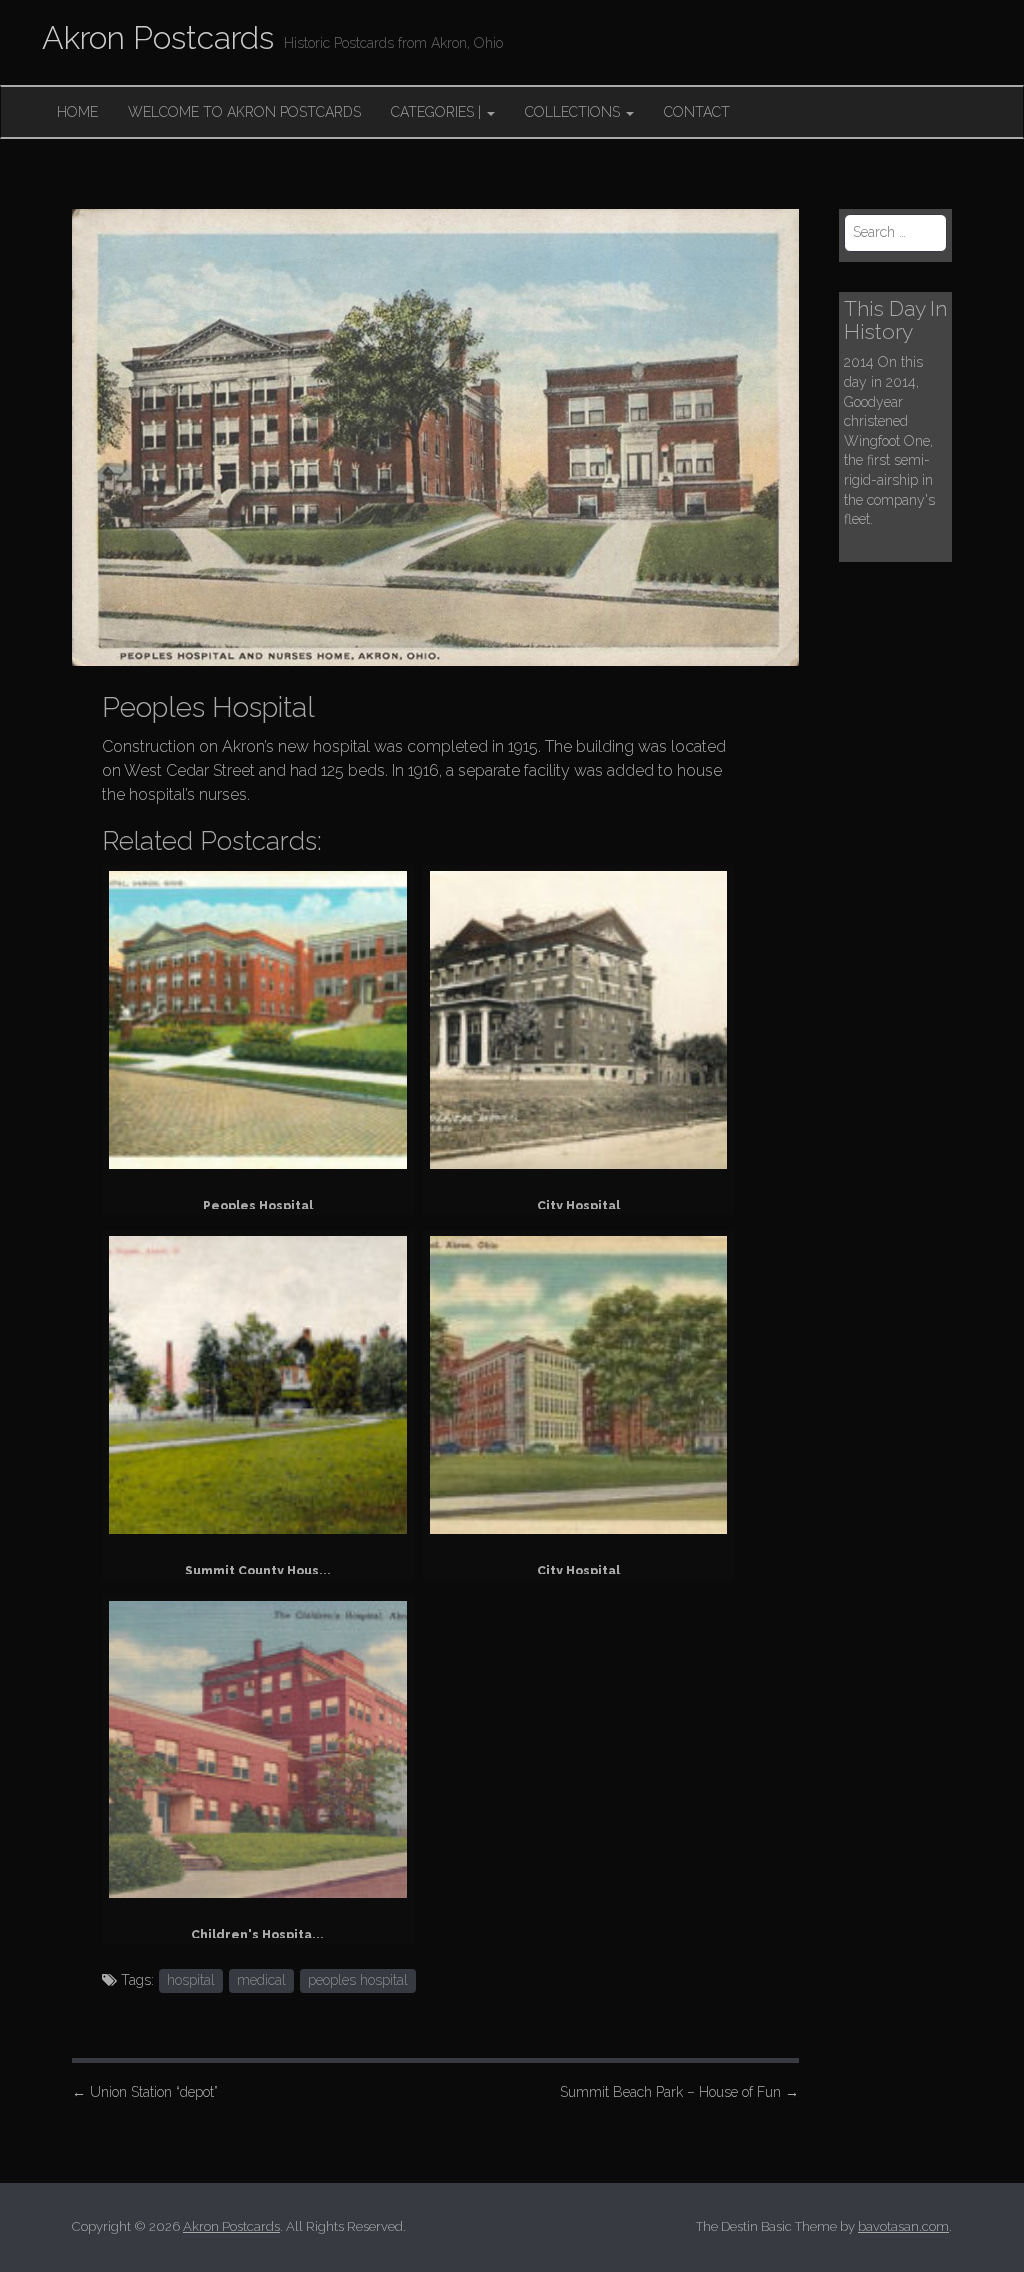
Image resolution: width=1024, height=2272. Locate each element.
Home (77, 112)
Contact (697, 112)
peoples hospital (358, 1980)
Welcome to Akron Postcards (244, 112)
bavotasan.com (903, 2226)
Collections (574, 112)
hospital (191, 1980)
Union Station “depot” (145, 2092)
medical (261, 1980)
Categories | (438, 112)
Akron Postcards (158, 37)
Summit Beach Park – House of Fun (679, 2092)
